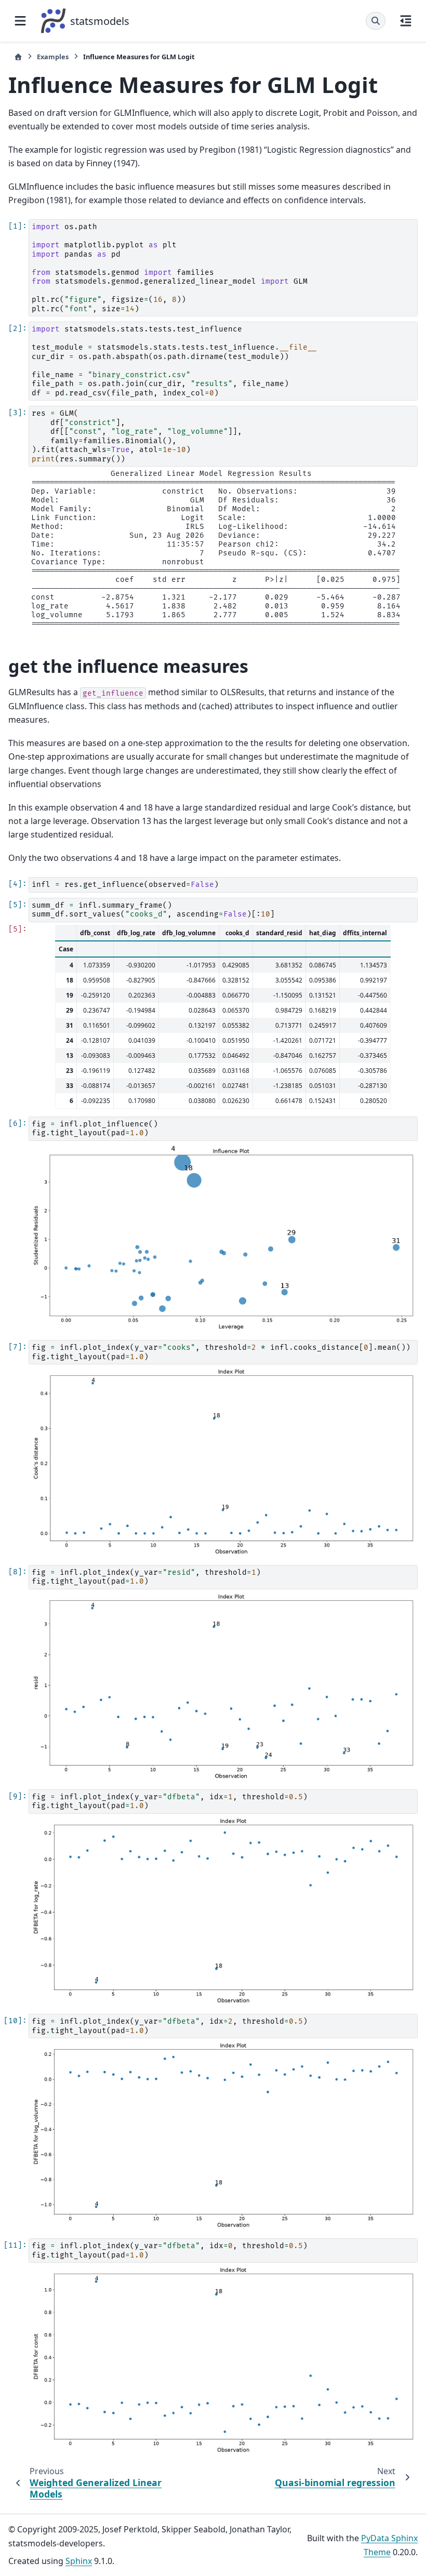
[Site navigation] (20, 21)
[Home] (18, 57)
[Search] (376, 21)
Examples (53, 57)
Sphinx (79, 2561)
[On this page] (406, 21)
